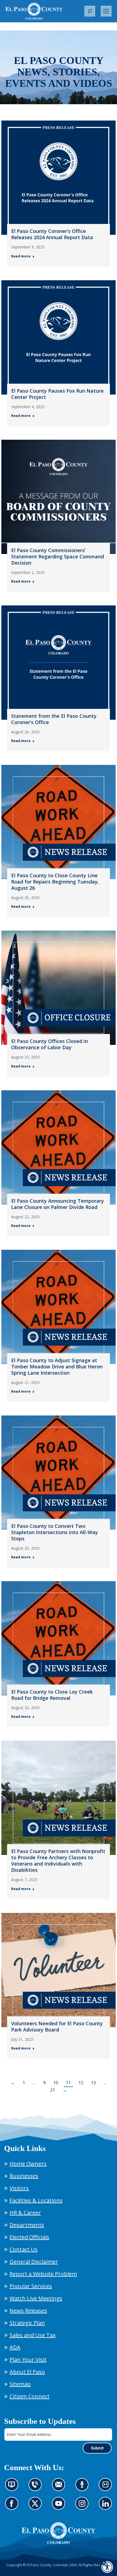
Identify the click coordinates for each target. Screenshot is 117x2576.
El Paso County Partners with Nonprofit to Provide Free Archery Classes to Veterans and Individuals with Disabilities (58, 1861)
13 (93, 2083)
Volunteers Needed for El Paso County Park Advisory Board (57, 2026)
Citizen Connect (30, 2396)
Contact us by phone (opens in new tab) (37, 2488)
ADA (15, 2347)
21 (53, 2090)
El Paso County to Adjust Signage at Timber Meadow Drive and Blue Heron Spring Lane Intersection (57, 1367)
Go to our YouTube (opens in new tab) (60, 2507)
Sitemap (20, 2384)
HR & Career (25, 2213)
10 (56, 2083)
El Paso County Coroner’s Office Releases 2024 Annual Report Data (52, 234)
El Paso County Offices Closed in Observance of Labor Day (50, 1044)
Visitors (19, 2188)
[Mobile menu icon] (106, 11)
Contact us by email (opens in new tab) (60, 2488)
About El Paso (27, 2372)
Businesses (24, 2176)
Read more (21, 256)
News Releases (28, 2311)
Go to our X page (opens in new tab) (37, 2507)
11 (68, 2083)
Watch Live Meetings (36, 2298)
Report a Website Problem (43, 2274)
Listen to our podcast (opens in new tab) (83, 2488)
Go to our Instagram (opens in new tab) (84, 2507)
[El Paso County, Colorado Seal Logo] (59, 2533)
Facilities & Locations (36, 2200)
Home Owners (28, 2164)
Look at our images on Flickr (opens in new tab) (107, 2488)
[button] (90, 11)
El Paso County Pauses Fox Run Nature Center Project (57, 394)
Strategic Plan (27, 2323)
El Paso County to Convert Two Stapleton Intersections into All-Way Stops (55, 1532)
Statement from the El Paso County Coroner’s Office (54, 719)
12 (81, 2083)
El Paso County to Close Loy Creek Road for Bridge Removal (52, 1695)
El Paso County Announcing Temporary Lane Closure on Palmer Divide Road (58, 1204)
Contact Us (24, 2249)
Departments (27, 2225)
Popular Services (31, 2286)
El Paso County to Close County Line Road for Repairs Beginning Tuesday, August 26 (55, 882)
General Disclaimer (34, 2262)
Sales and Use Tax (33, 2335)
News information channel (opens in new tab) (13, 2488)
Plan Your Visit (28, 2360)
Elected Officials (29, 2237)
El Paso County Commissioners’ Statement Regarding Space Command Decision (58, 556)
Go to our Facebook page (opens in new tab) (13, 2507)
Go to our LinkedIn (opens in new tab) (107, 2507)
